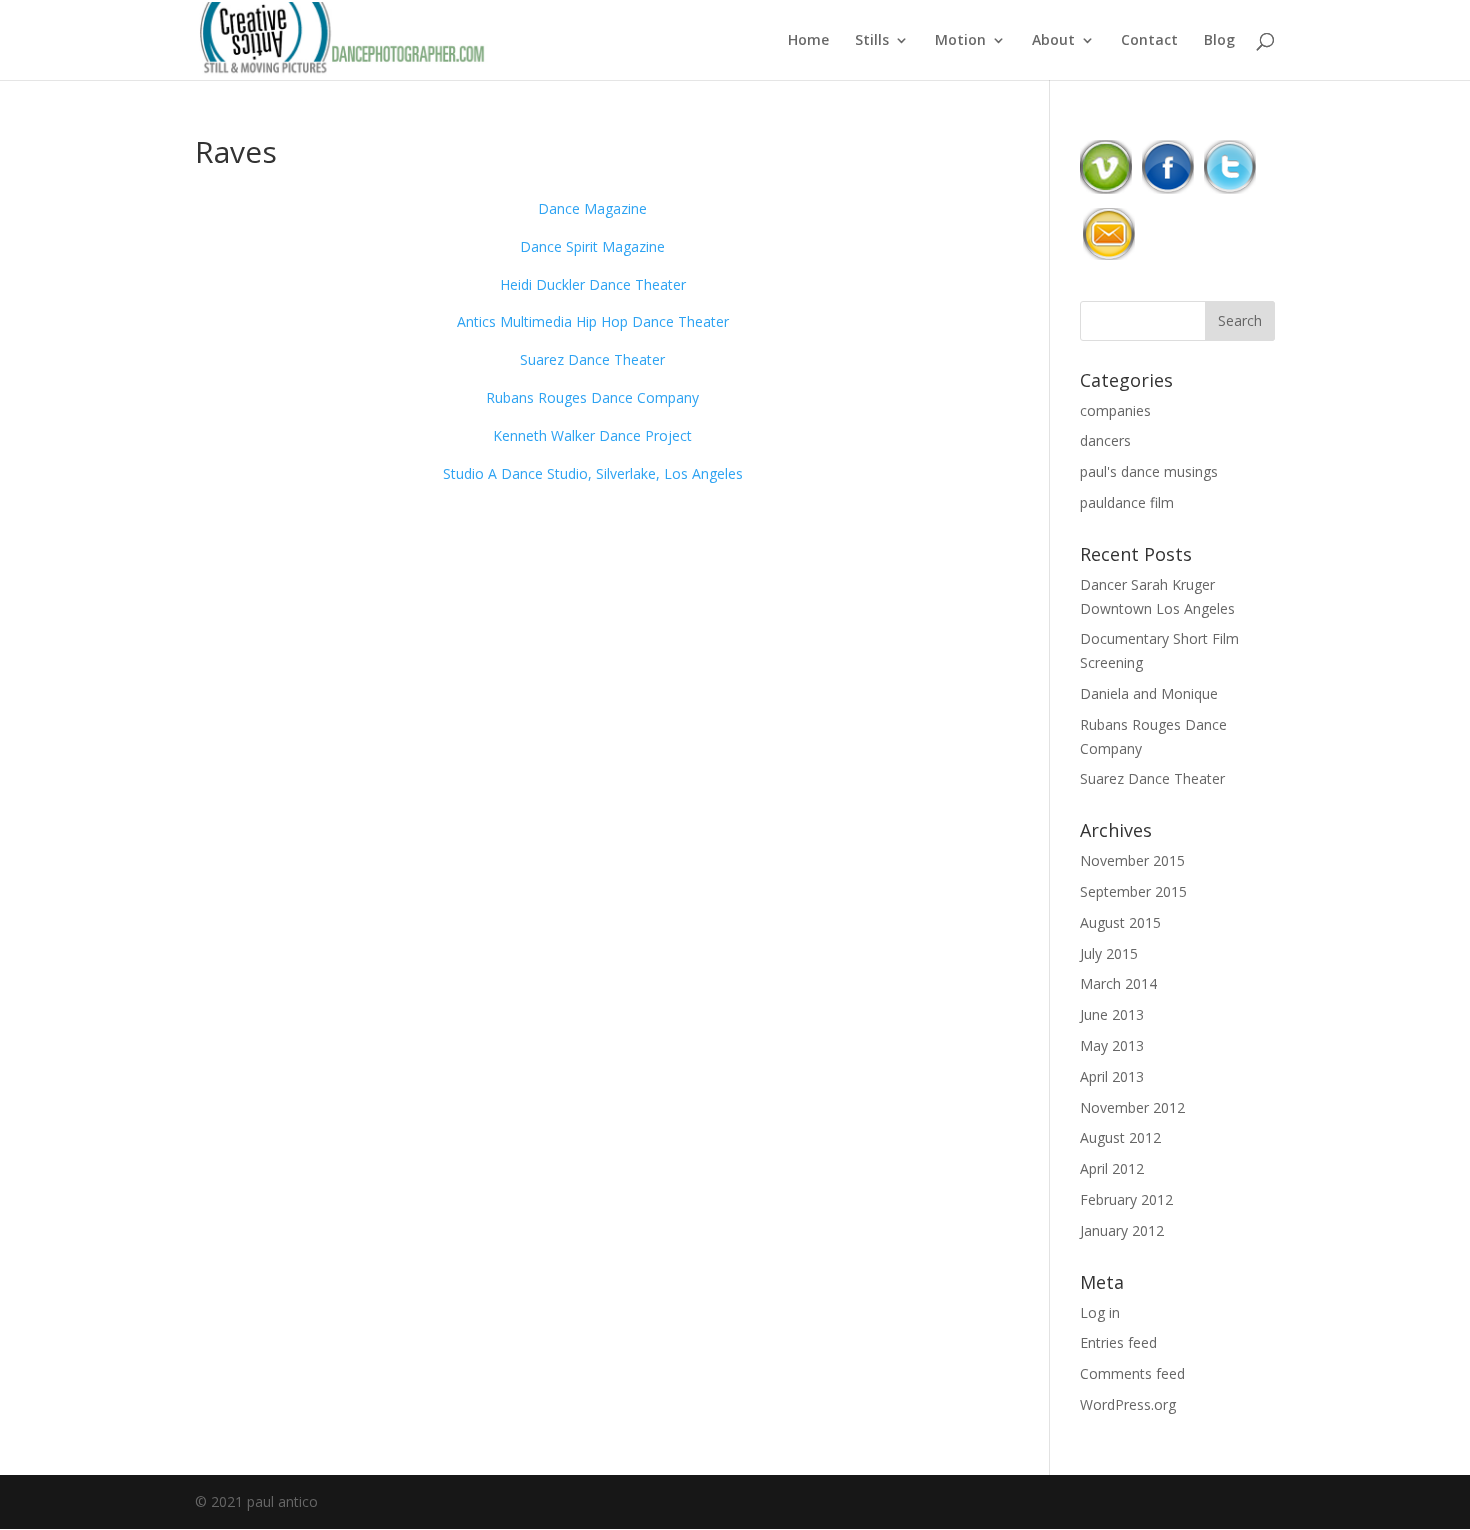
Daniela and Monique (1149, 693)
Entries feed (1118, 1342)
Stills (872, 41)
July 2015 (1109, 953)
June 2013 (1112, 1014)
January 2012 (1122, 1230)
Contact (1149, 41)
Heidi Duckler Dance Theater (593, 284)
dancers (1105, 440)
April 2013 (1112, 1076)
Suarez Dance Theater (592, 359)
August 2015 (1120, 922)
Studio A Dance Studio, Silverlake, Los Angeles (593, 473)
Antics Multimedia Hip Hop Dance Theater (593, 321)
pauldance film (1127, 502)
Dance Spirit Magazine (592, 246)
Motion (960, 41)
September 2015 (1133, 891)
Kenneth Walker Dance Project (592, 435)
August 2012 (1120, 1137)
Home (808, 41)
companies (1115, 410)
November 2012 (1132, 1107)
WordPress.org (1128, 1404)
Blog (1219, 41)
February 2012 (1126, 1199)
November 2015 (1132, 860)
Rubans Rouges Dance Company (592, 397)
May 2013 (1112, 1045)
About (1053, 41)
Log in (1100, 1312)
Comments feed (1132, 1373)
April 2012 (1112, 1168)
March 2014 (1118, 983)
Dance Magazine (592, 208)
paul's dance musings (1149, 471)
